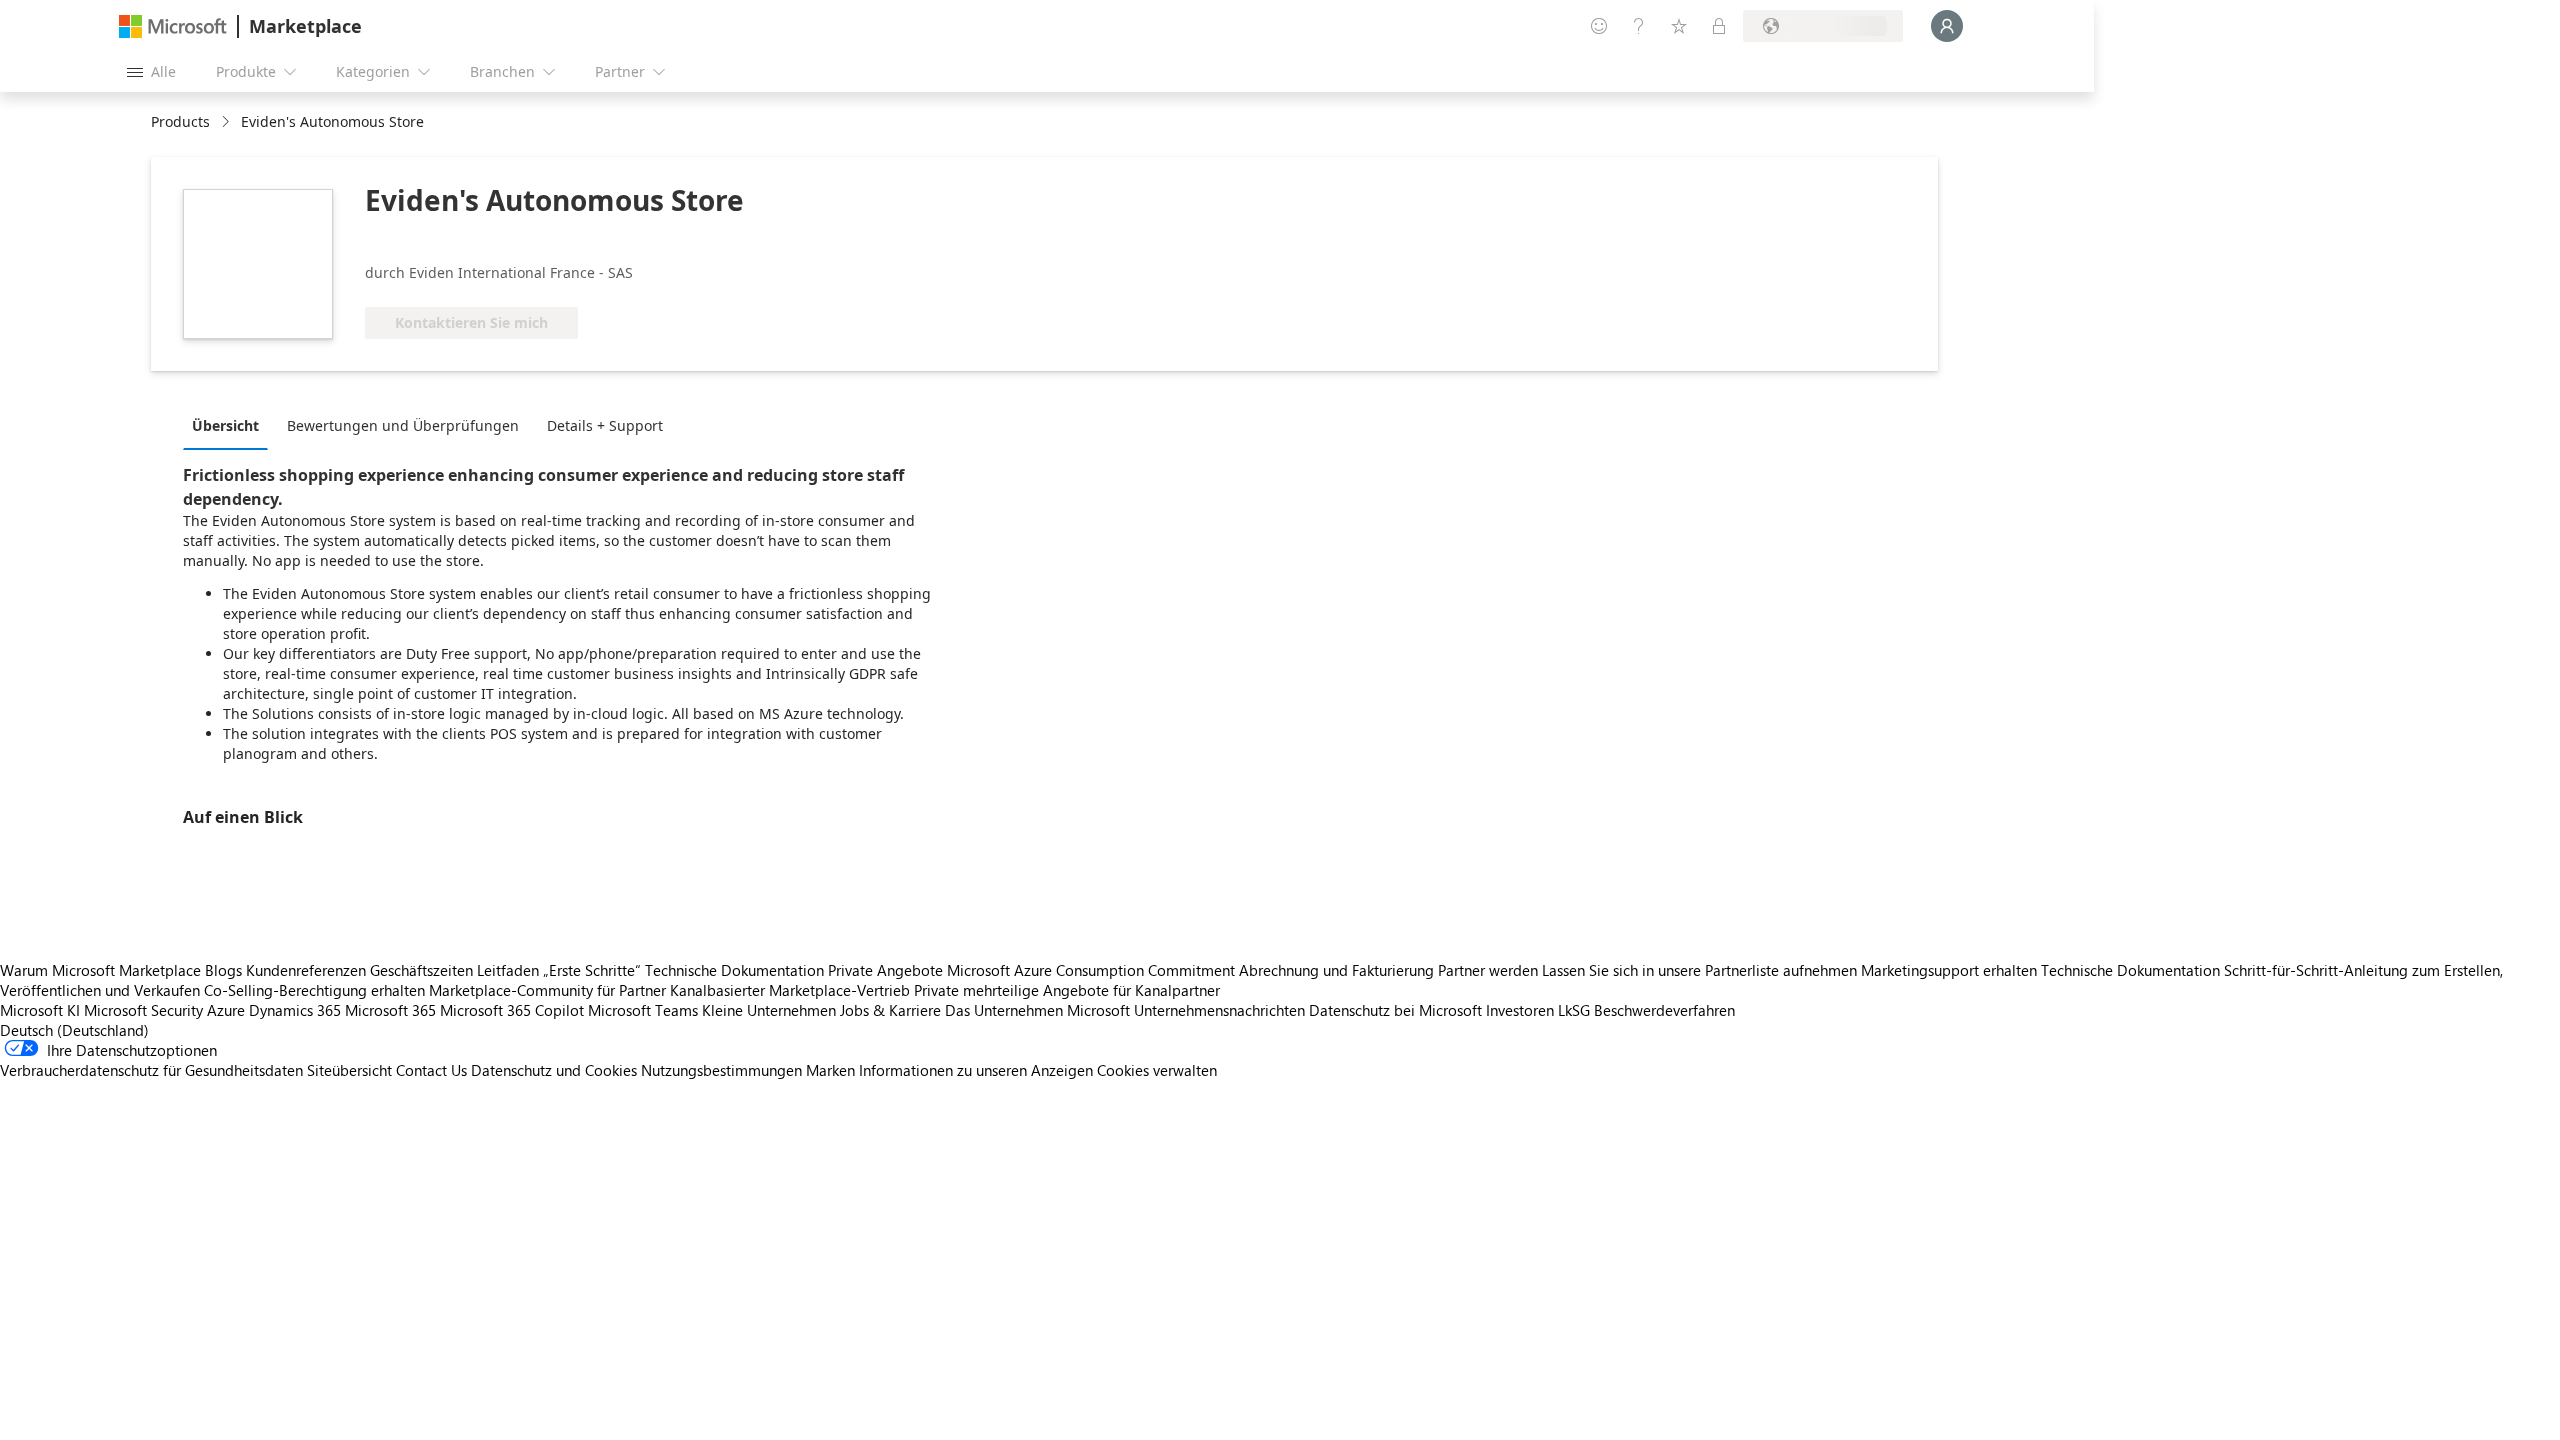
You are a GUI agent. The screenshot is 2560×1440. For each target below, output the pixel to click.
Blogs (223, 970)
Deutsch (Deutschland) (74, 1030)
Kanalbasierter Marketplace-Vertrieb (790, 990)
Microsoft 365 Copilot (512, 1010)
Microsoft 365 (390, 1010)
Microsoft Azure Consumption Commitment (1093, 970)
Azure (226, 1010)
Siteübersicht (349, 1070)
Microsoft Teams (643, 1010)
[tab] (230, 425)
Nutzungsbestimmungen (721, 1070)
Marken (830, 1070)
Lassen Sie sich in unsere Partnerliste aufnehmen (1699, 970)
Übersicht (225, 425)
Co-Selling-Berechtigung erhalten (314, 990)
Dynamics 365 (295, 1010)
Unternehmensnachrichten (1219, 1010)
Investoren (1520, 1010)
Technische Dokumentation (734, 970)
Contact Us (431, 1070)
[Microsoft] (173, 26)
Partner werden (1488, 970)
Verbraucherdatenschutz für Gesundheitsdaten (151, 1070)
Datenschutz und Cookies (554, 1070)
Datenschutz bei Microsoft (1395, 1010)
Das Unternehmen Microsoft (1037, 1010)
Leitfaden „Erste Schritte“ (559, 970)
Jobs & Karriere (890, 1010)
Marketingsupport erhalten (1949, 970)
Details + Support (605, 425)
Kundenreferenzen (306, 970)
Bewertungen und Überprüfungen (403, 425)
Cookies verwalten (1157, 1070)
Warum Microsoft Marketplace (100, 970)
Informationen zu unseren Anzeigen (976, 1070)
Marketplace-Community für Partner (547, 990)
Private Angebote (885, 970)
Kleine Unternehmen (769, 1010)
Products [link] (180, 121)
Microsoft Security (143, 1010)
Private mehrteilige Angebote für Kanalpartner (1067, 990)
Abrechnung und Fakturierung (1336, 970)
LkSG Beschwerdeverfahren (1646, 1010)
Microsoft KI (40, 1010)
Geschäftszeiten (421, 970)
